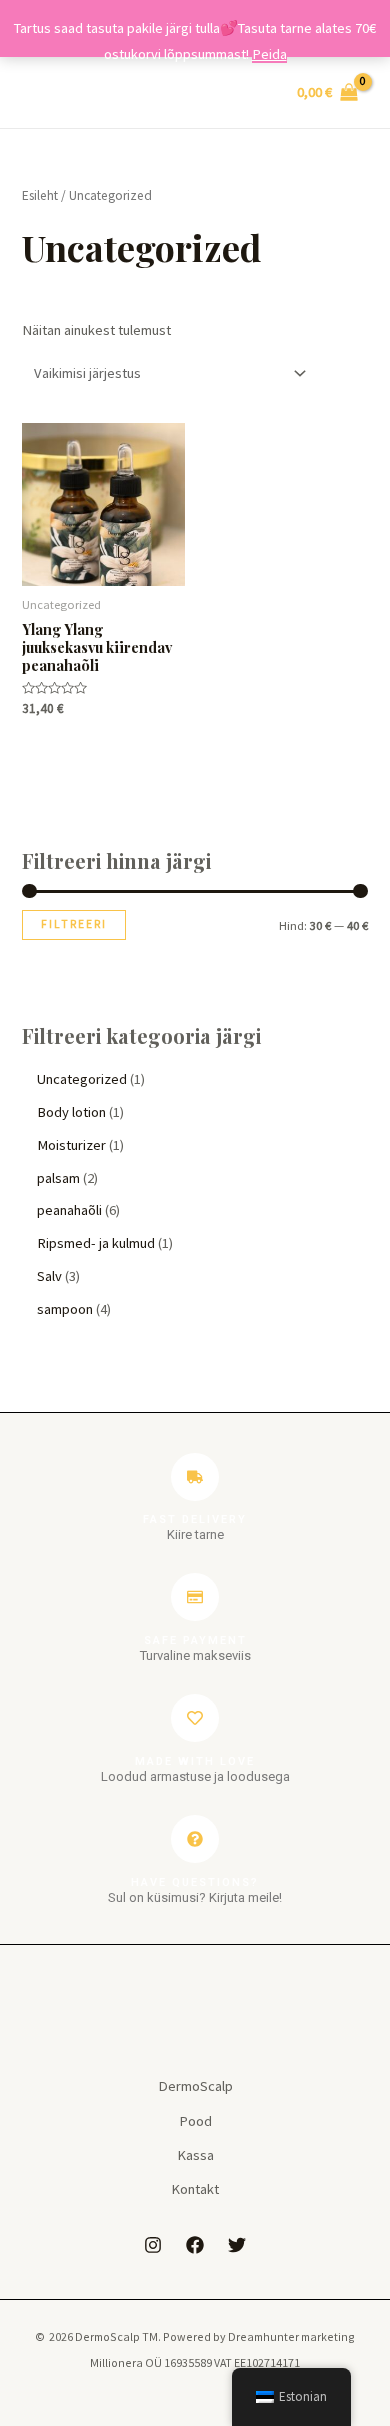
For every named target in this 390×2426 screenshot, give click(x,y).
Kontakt (195, 2189)
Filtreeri (74, 924)
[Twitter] (237, 2245)
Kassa (195, 2155)
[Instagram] (153, 2245)
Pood (195, 2121)
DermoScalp (195, 2086)
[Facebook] (195, 2245)
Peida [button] (269, 54)
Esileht (40, 195)
